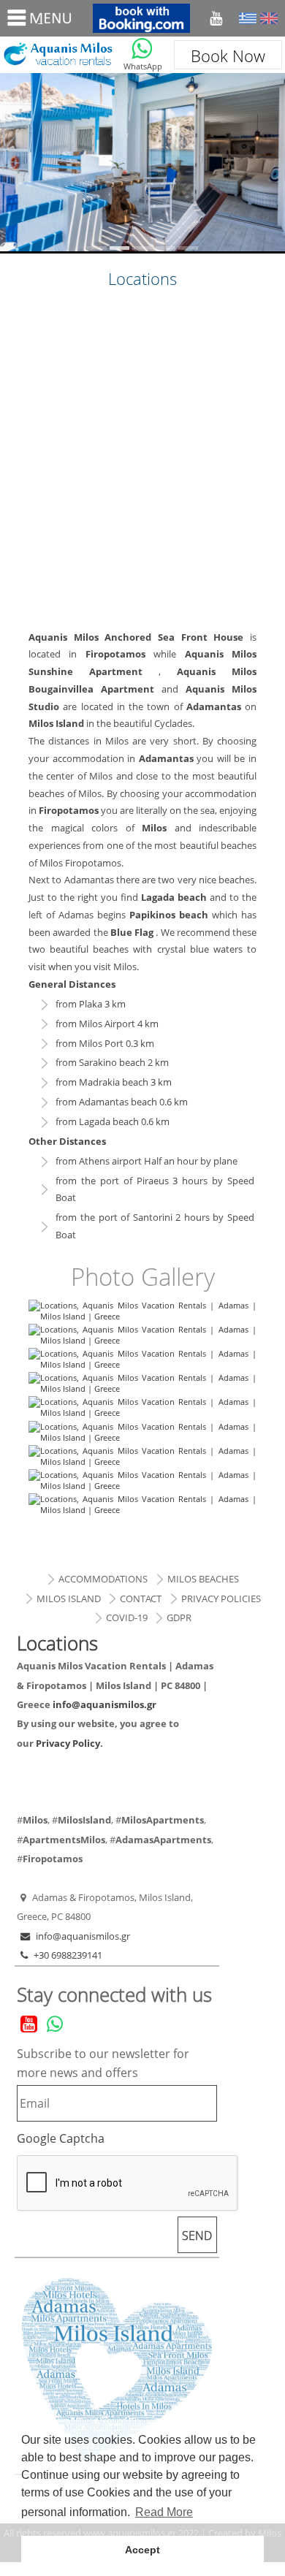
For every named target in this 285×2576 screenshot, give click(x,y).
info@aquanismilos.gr (104, 1704)
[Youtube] (216, 18)
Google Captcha (61, 2138)
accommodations (103, 1579)
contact (141, 1598)
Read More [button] (164, 2512)
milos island (69, 1598)
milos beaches (203, 1579)
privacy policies (221, 1598)
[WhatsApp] (142, 49)
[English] (269, 18)
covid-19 (127, 1617)
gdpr (179, 1617)
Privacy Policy (68, 1743)
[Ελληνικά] (248, 18)
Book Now (228, 56)
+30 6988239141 (68, 1955)
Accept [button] (142, 2550)
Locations (57, 55)
